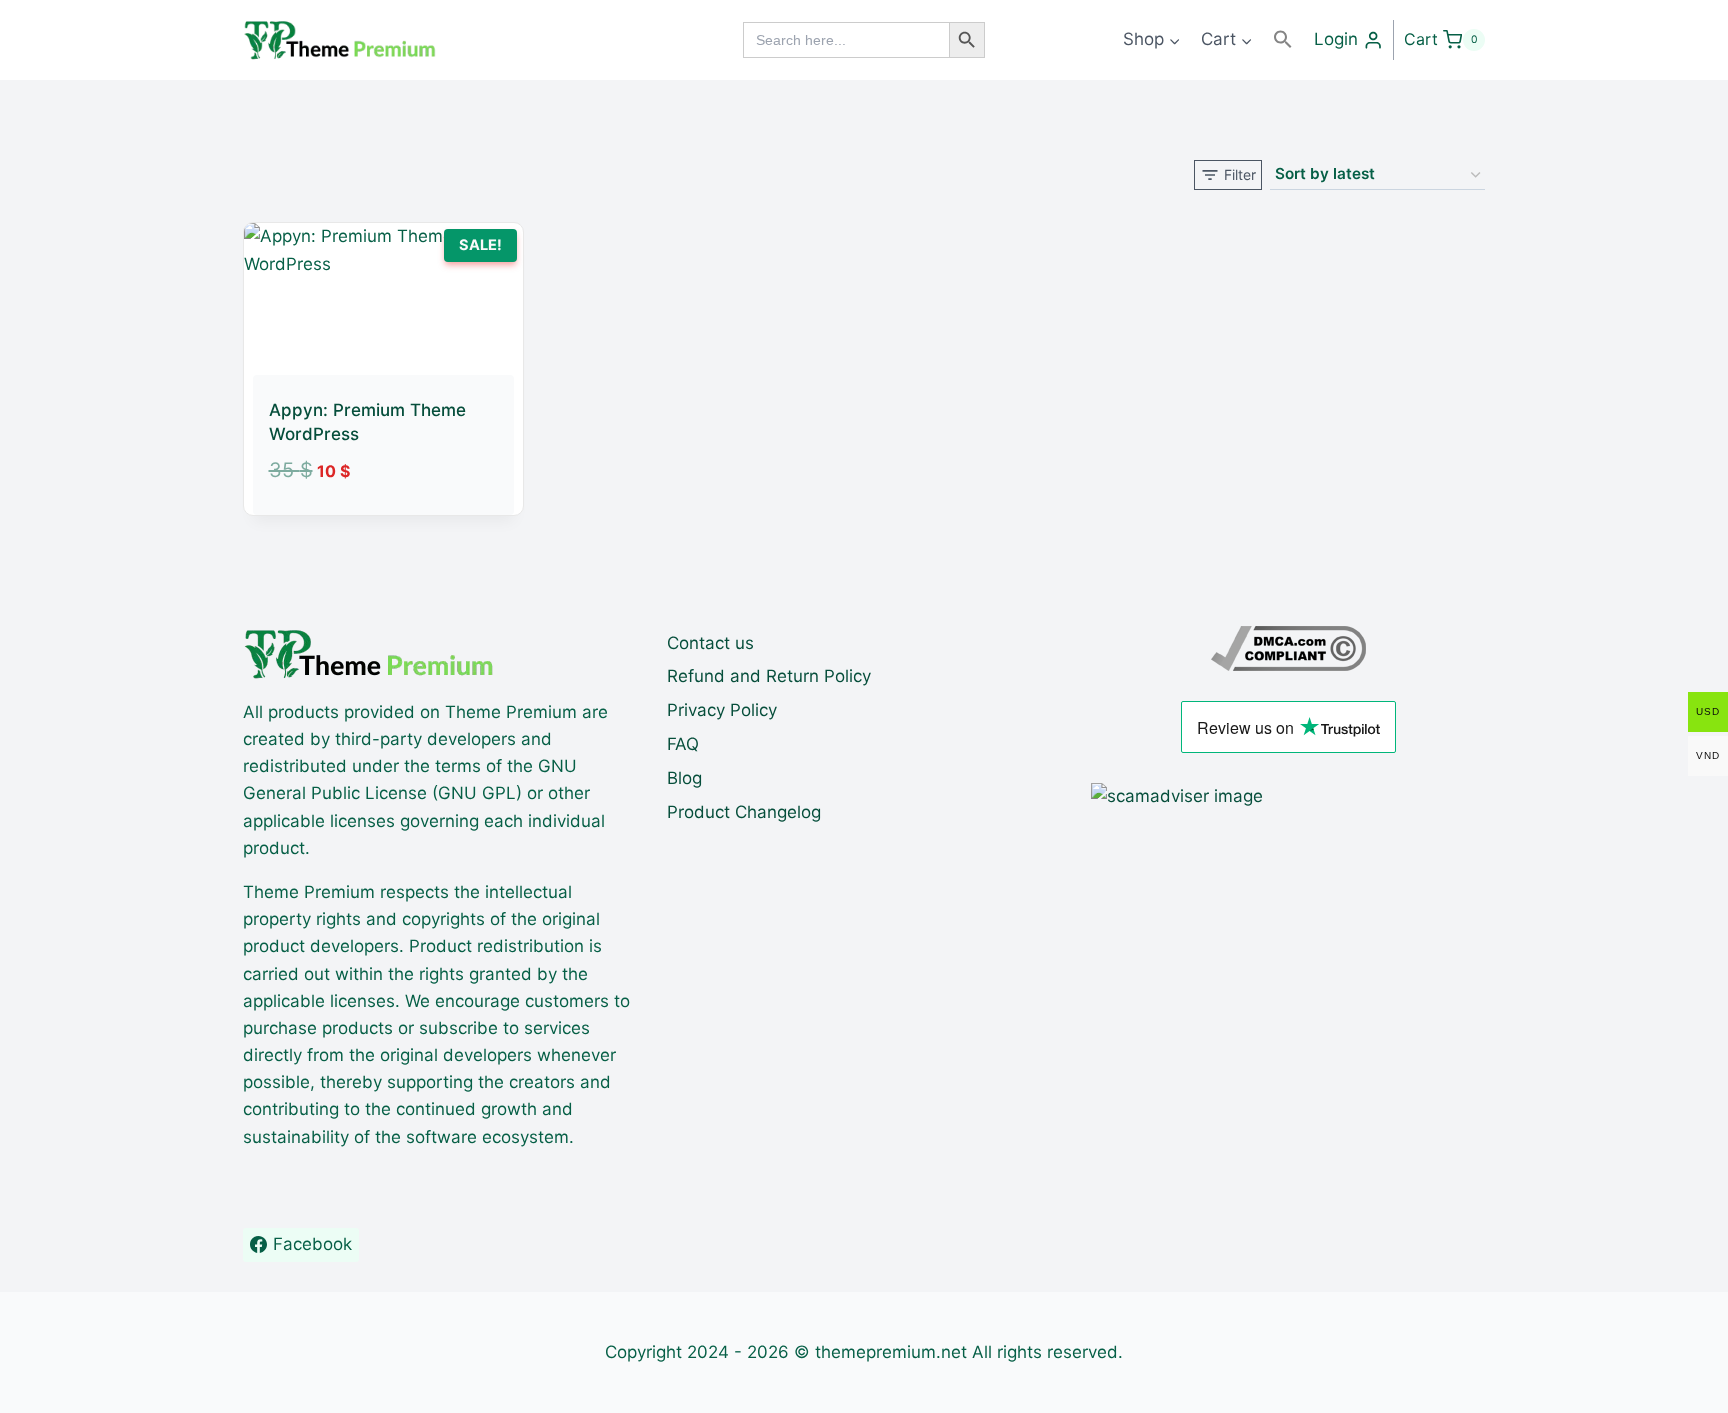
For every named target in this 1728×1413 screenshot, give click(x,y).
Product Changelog (744, 812)
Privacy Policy (722, 710)
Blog (684, 778)
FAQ (683, 744)
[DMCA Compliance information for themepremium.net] (1288, 648)
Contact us (710, 643)
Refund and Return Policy (769, 676)
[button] (1283, 39)
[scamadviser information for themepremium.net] (1288, 796)
